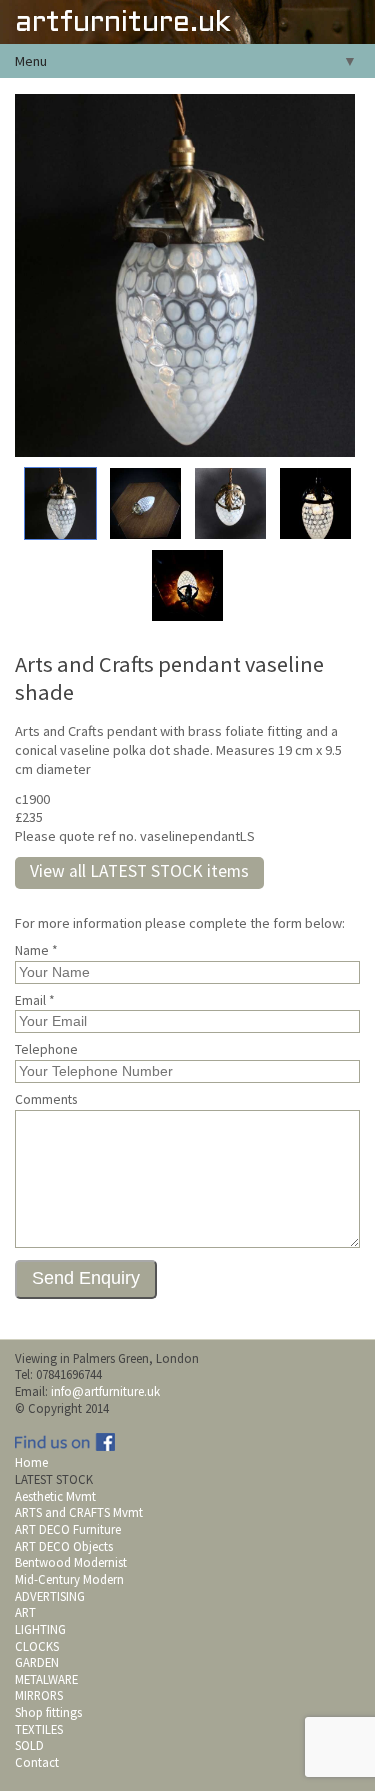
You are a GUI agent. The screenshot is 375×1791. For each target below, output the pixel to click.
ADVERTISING (50, 1596)
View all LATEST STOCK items (139, 871)
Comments (46, 1100)
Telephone (46, 1050)
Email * (35, 1001)
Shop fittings (48, 1712)
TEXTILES (39, 1729)
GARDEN (37, 1662)
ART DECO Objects (64, 1546)
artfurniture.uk (122, 23)
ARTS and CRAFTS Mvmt (79, 1512)
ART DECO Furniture (68, 1529)
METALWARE (46, 1679)
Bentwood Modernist (71, 1562)
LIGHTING (40, 1629)
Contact (37, 1762)
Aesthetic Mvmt (55, 1496)
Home (31, 1462)
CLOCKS (37, 1646)
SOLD (29, 1745)
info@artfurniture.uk (105, 1391)
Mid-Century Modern (69, 1579)
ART (25, 1612)
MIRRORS (39, 1695)
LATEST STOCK (54, 1479)
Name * (36, 951)
